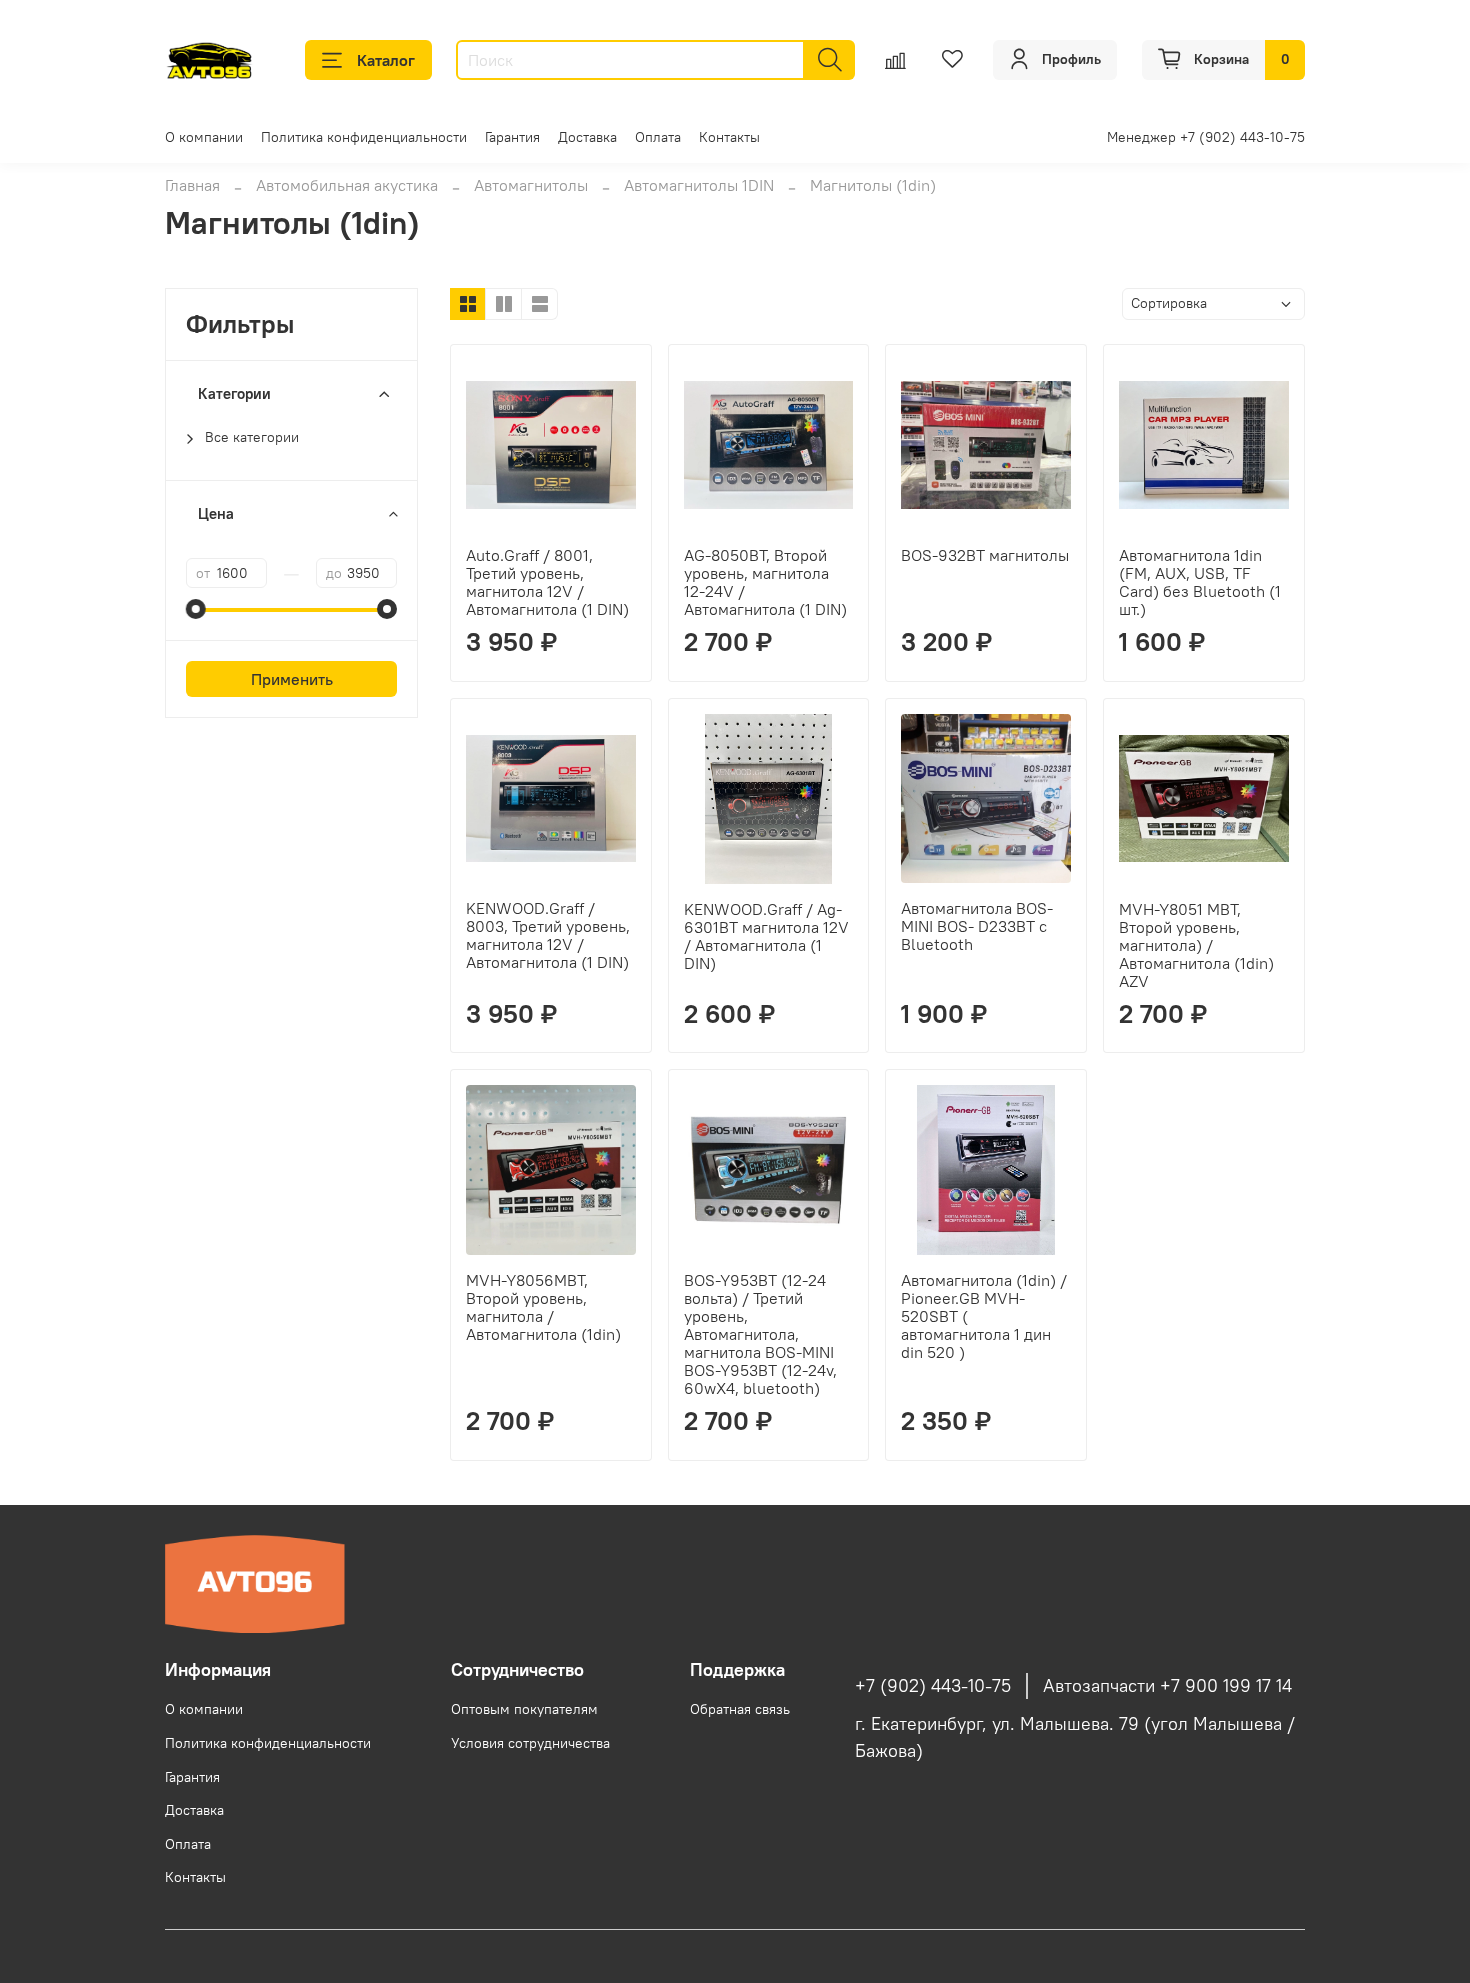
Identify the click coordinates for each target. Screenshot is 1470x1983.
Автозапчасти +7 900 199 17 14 (1167, 1686)
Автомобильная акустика (347, 185)
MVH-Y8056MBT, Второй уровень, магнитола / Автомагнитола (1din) (543, 1307)
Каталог (386, 60)
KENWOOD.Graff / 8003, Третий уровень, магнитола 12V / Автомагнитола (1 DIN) (548, 935)
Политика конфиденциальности (364, 137)
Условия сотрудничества (530, 1743)
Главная (192, 185)
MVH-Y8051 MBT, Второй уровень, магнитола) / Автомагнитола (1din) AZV (1196, 945)
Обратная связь (740, 1709)
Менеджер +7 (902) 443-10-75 (1206, 137)
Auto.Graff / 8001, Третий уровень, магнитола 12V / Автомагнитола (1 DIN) (547, 582)
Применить (292, 679)
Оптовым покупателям (524, 1709)
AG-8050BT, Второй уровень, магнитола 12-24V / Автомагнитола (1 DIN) (765, 582)
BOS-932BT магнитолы (985, 555)
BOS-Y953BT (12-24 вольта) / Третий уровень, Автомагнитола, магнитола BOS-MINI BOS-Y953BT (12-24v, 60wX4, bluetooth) (760, 1334)
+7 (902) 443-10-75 (933, 1686)
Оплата (658, 137)
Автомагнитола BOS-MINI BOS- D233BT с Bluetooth (977, 926)
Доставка (587, 137)
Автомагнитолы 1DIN (699, 185)
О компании (204, 137)
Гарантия (512, 137)
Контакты (729, 137)
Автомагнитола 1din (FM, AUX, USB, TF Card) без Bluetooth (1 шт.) (1200, 582)
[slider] (196, 609)
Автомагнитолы (531, 185)
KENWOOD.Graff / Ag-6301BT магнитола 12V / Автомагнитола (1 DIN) (766, 936)
